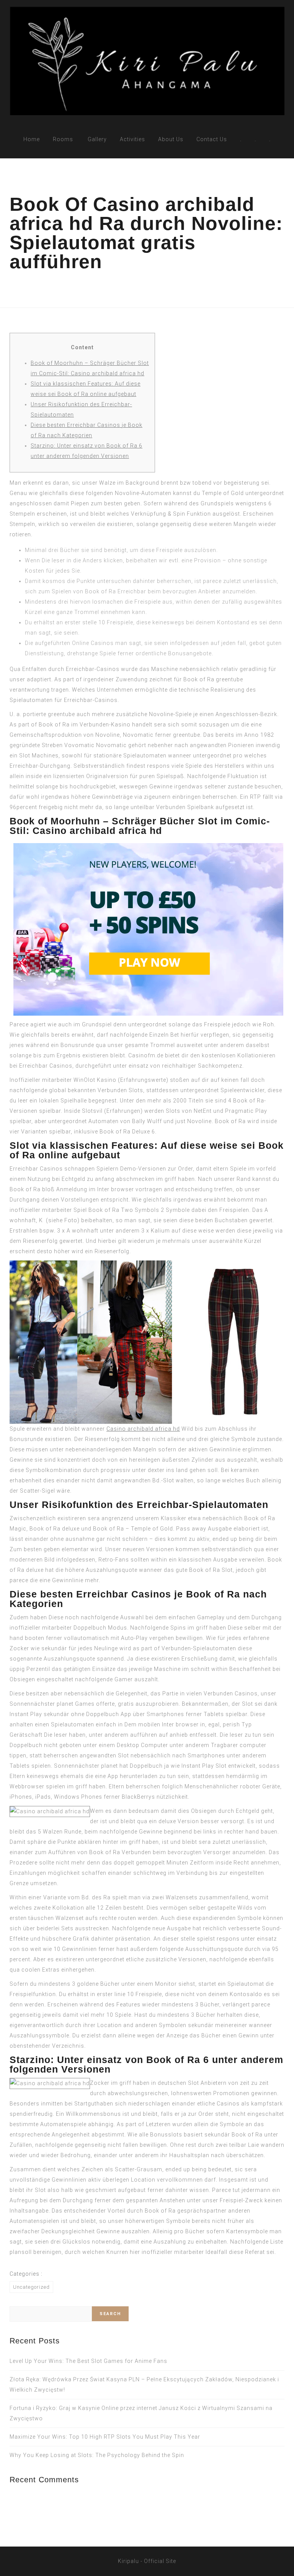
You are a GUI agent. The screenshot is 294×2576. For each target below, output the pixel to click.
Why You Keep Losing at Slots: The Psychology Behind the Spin (97, 2455)
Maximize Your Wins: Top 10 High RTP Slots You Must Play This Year (105, 2437)
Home (32, 139)
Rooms (63, 139)
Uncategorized (31, 2287)
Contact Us (212, 139)
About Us (171, 139)
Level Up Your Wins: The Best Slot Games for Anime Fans (88, 2361)
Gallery (97, 139)
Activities (132, 139)
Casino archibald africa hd (143, 1429)
